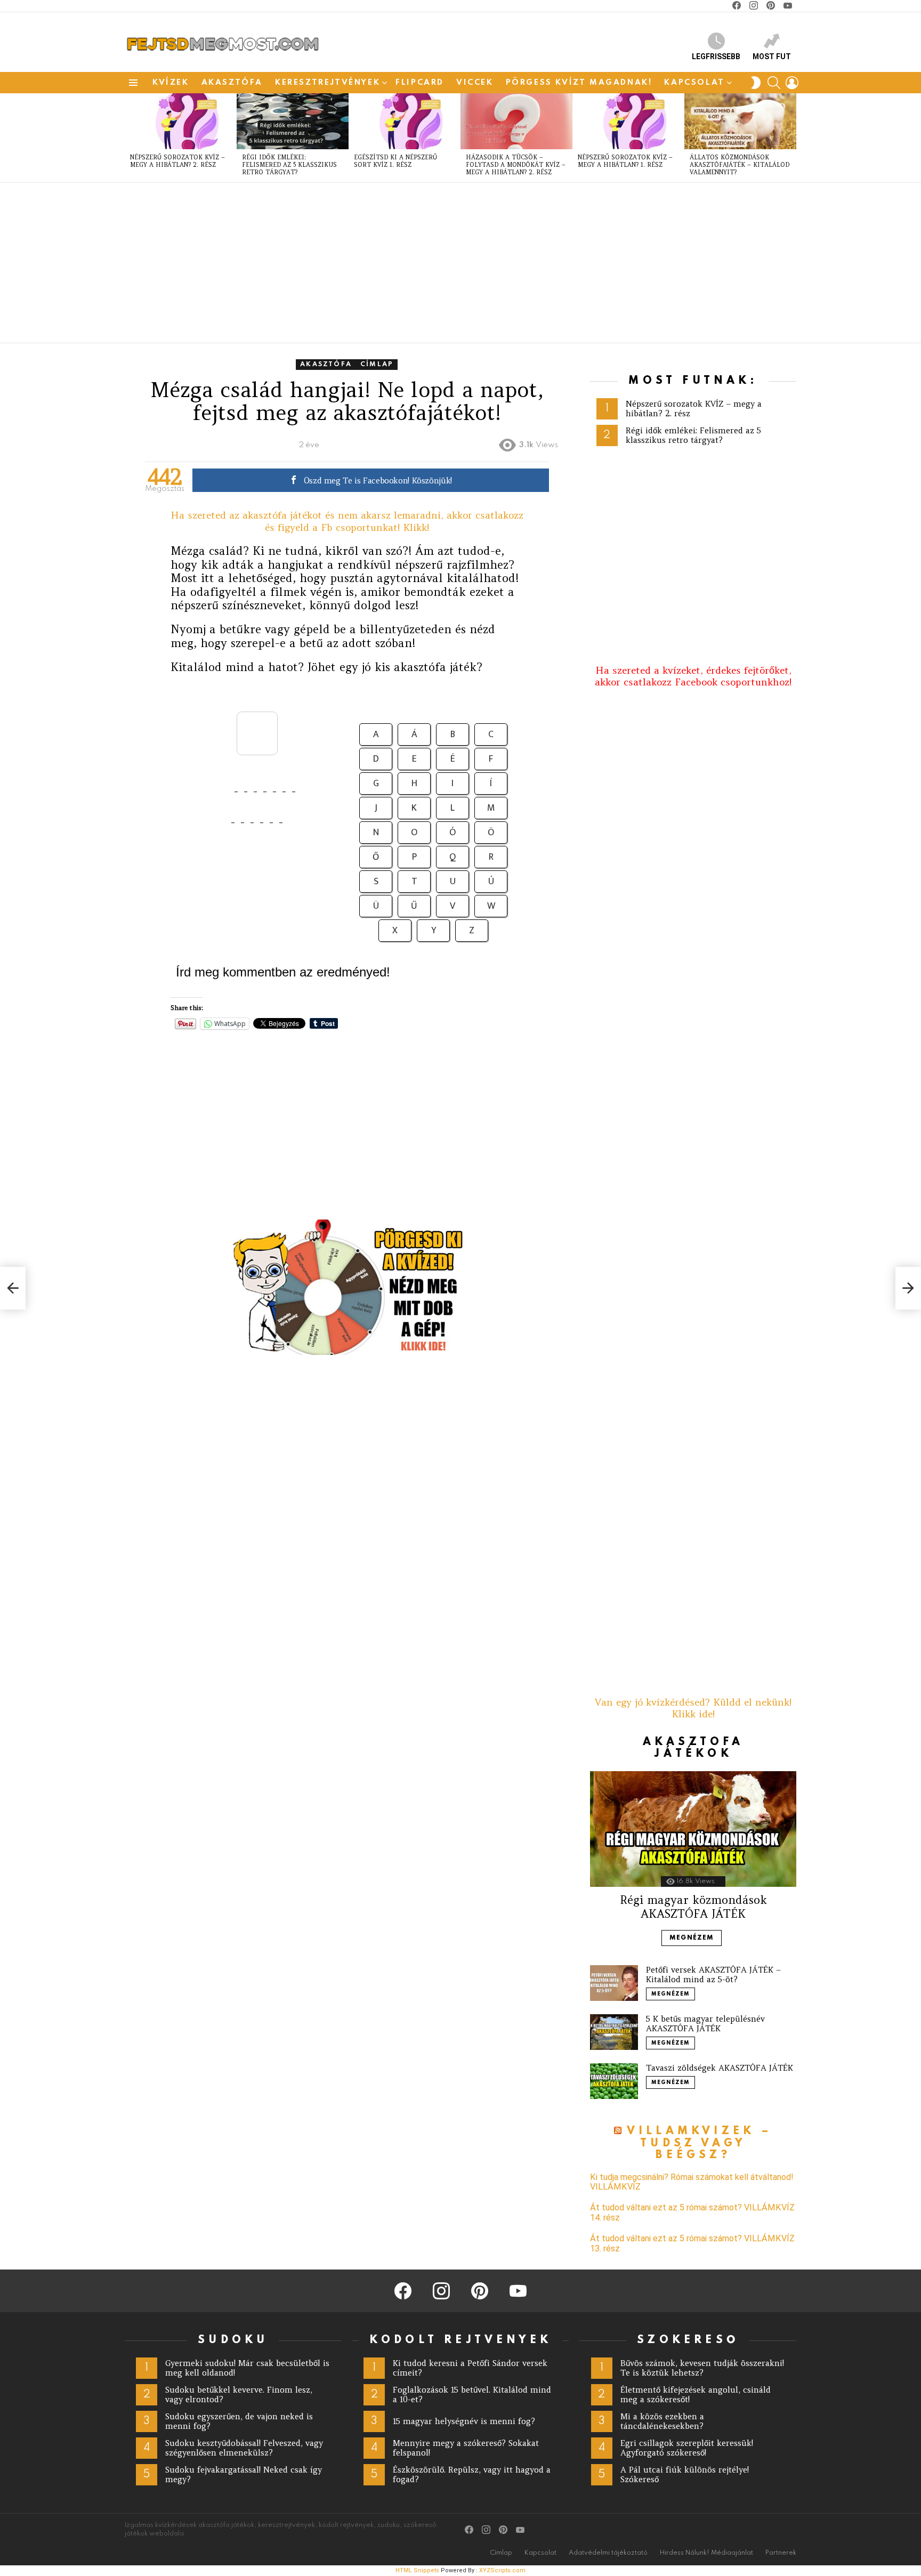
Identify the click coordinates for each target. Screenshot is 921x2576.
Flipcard (420, 83)
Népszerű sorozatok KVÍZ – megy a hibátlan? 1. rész (625, 161)
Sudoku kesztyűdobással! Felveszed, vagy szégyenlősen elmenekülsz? (244, 2448)
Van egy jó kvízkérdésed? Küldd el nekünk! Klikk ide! (693, 1708)
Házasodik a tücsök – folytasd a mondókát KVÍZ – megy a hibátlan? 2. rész (516, 165)
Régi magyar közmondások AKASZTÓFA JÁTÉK (693, 1907)
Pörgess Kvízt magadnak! (579, 83)
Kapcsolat (694, 83)
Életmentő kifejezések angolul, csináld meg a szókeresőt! (696, 2395)
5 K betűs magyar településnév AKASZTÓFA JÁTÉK (705, 2024)
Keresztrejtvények (328, 83)
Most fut (772, 56)
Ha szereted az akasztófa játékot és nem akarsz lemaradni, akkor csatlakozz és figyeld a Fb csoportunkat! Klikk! (347, 521)
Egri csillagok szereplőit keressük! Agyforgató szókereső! (687, 2448)
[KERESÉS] (774, 83)
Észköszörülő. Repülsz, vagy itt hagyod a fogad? (472, 2474)
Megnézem (692, 1938)
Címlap (501, 2553)
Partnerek (781, 2553)
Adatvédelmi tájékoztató (608, 2553)
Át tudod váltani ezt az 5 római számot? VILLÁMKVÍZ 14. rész (692, 2212)
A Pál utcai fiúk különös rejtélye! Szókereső (685, 2474)
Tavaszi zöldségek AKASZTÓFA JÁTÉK (720, 2068)
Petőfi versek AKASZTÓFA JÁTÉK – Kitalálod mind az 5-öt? (713, 1975)
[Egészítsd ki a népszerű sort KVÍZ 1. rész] (405, 121)
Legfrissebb (716, 56)
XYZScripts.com (502, 2570)
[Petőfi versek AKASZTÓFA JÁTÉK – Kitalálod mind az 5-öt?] (614, 1983)
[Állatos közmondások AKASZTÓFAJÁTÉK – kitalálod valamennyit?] (740, 121)
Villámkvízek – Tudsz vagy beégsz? (700, 2143)
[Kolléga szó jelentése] (908, 1288)
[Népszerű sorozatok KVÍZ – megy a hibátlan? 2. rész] (181, 121)
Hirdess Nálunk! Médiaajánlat (706, 2553)
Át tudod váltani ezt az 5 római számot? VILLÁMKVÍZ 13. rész (692, 2243)
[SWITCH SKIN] (756, 83)
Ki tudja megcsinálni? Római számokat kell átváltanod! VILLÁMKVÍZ (692, 2182)
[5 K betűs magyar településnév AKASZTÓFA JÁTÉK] (614, 2032)
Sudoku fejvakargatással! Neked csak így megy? (244, 2474)
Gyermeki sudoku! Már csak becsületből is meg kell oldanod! (247, 2368)
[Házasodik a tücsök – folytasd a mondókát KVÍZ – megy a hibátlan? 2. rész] (516, 121)
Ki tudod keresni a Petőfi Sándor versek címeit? (470, 2368)
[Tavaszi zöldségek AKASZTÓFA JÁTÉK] (614, 2081)
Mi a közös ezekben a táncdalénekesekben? (662, 2421)
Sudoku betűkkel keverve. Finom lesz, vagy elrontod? (239, 2395)
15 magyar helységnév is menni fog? (464, 2421)
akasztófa (232, 83)
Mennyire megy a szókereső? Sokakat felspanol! (466, 2448)
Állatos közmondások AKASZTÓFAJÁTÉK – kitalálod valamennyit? (740, 165)
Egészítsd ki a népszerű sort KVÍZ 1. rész (395, 161)
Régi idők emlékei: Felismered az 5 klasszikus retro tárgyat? (289, 165)
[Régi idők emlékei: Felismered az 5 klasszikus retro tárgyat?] (293, 121)
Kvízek (171, 83)
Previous (130, 138)
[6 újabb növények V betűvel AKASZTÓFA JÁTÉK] (13, 1288)
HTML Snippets (417, 2570)
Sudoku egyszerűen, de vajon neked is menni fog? (239, 2421)
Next (791, 138)
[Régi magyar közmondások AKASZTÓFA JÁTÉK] (693, 1829)
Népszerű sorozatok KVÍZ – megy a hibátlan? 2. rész (177, 161)
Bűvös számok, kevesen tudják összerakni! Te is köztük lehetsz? (702, 2368)
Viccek (475, 83)
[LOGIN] (792, 83)
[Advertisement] (445, 263)
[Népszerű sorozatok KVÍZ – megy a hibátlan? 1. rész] (628, 121)
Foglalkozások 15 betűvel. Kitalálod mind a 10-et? (472, 2395)
